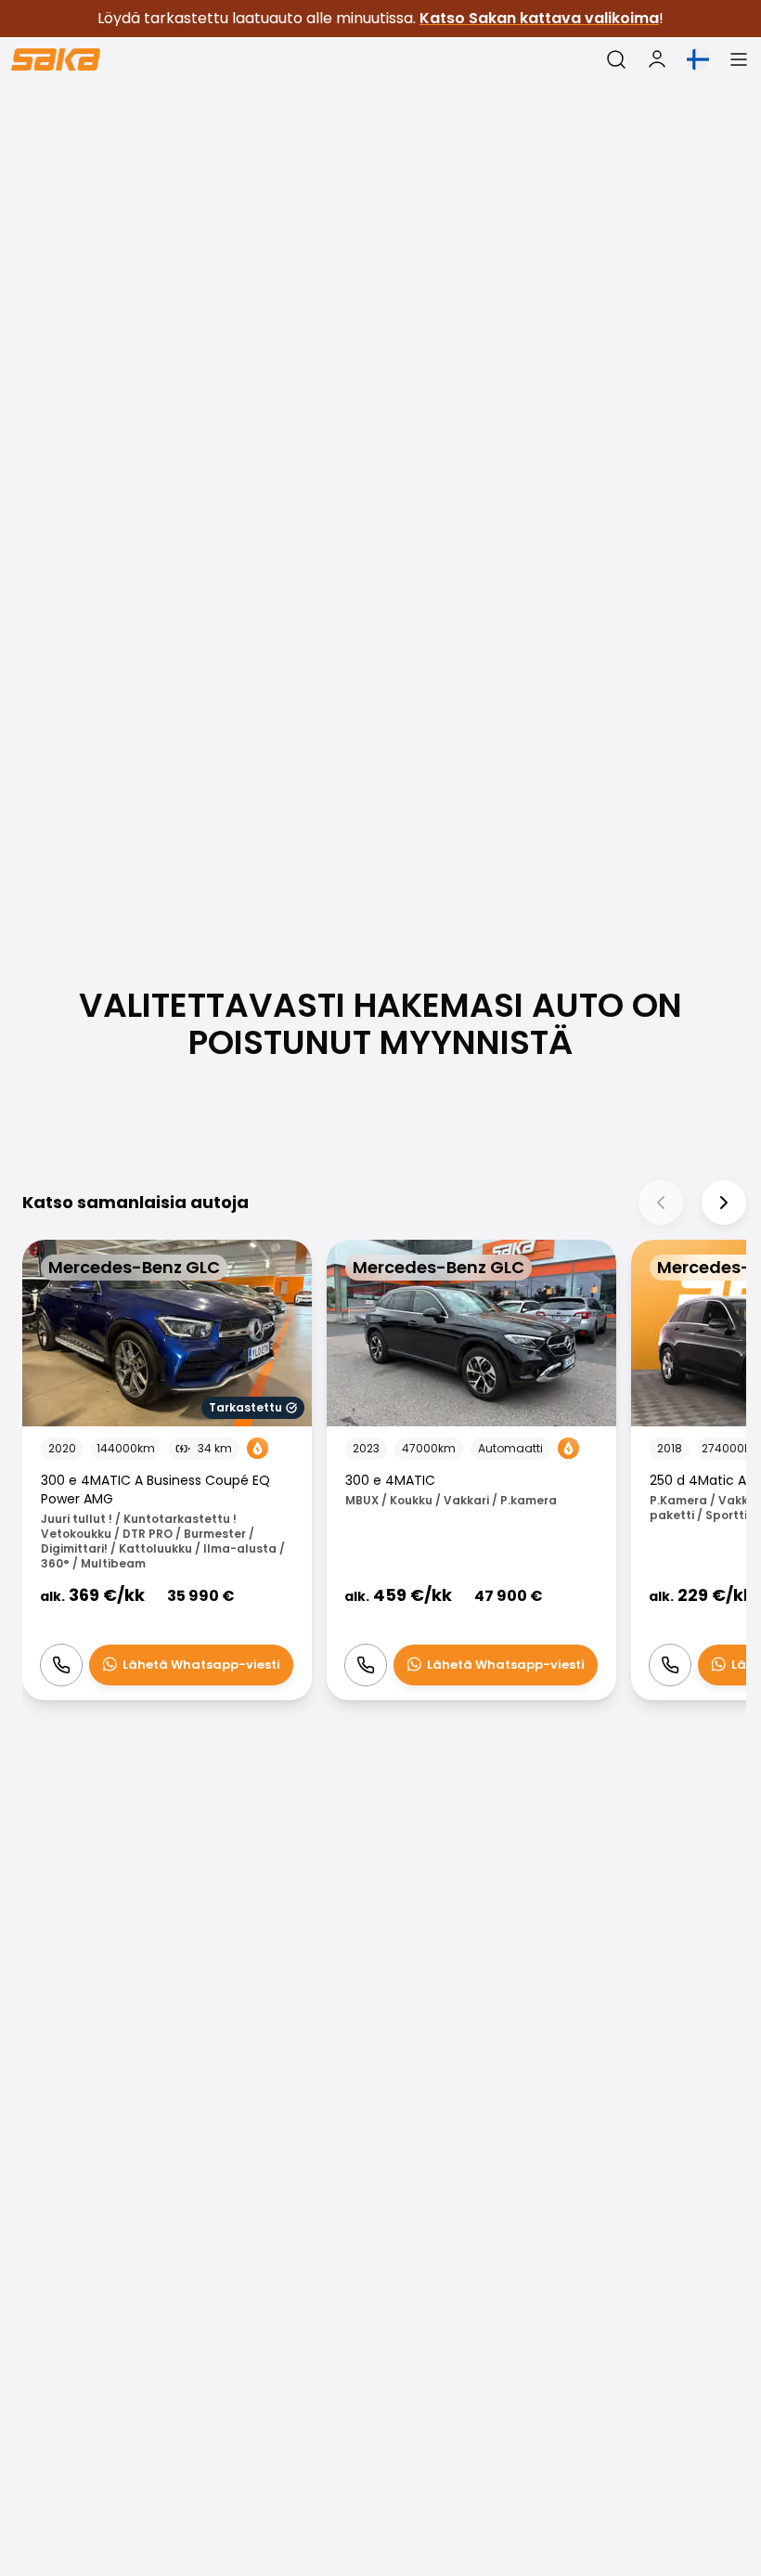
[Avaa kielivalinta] (698, 59)
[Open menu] (739, 59)
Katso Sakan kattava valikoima (539, 18)
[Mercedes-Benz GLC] (167, 1470)
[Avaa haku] (616, 59)
